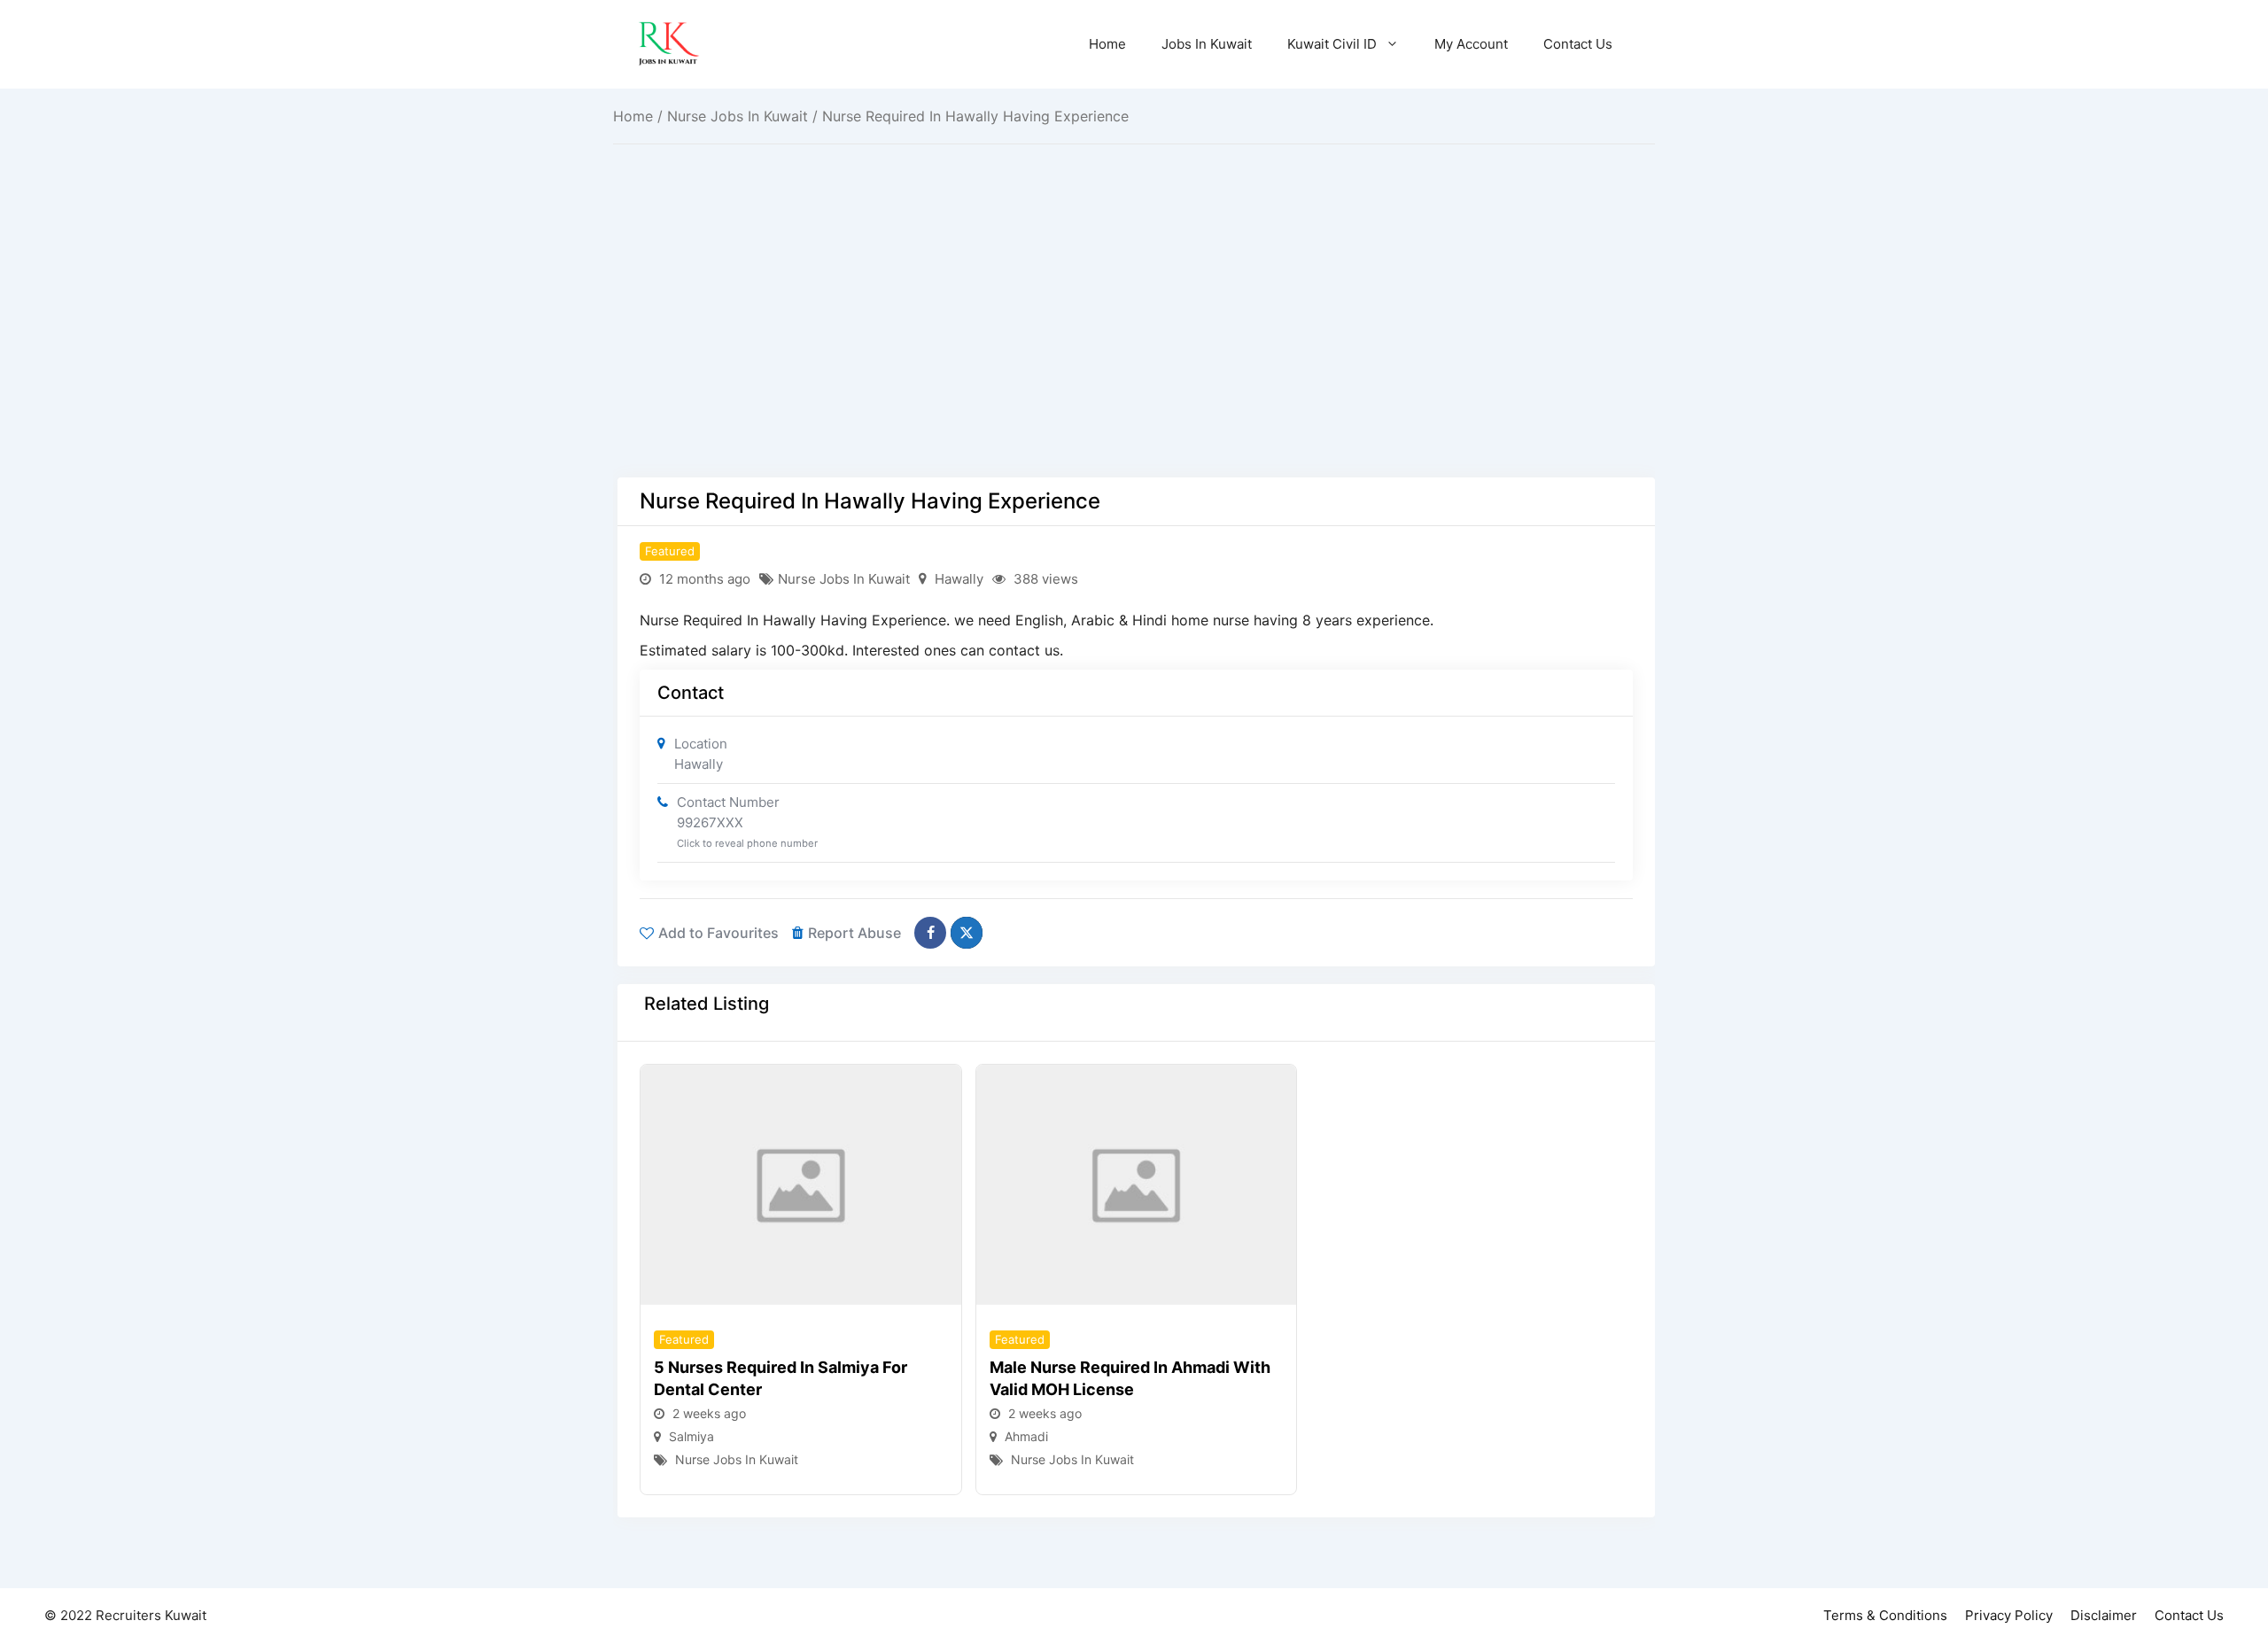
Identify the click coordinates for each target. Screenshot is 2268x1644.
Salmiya (691, 1436)
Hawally (959, 579)
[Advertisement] (1136, 346)
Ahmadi (1026, 1436)
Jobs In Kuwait (1207, 44)
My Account (1471, 44)
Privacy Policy (2009, 1615)
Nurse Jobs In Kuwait (738, 116)
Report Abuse (854, 933)
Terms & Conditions (1885, 1615)
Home (1107, 44)
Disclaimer (2104, 1615)
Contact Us (1578, 44)
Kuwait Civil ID (1332, 44)
